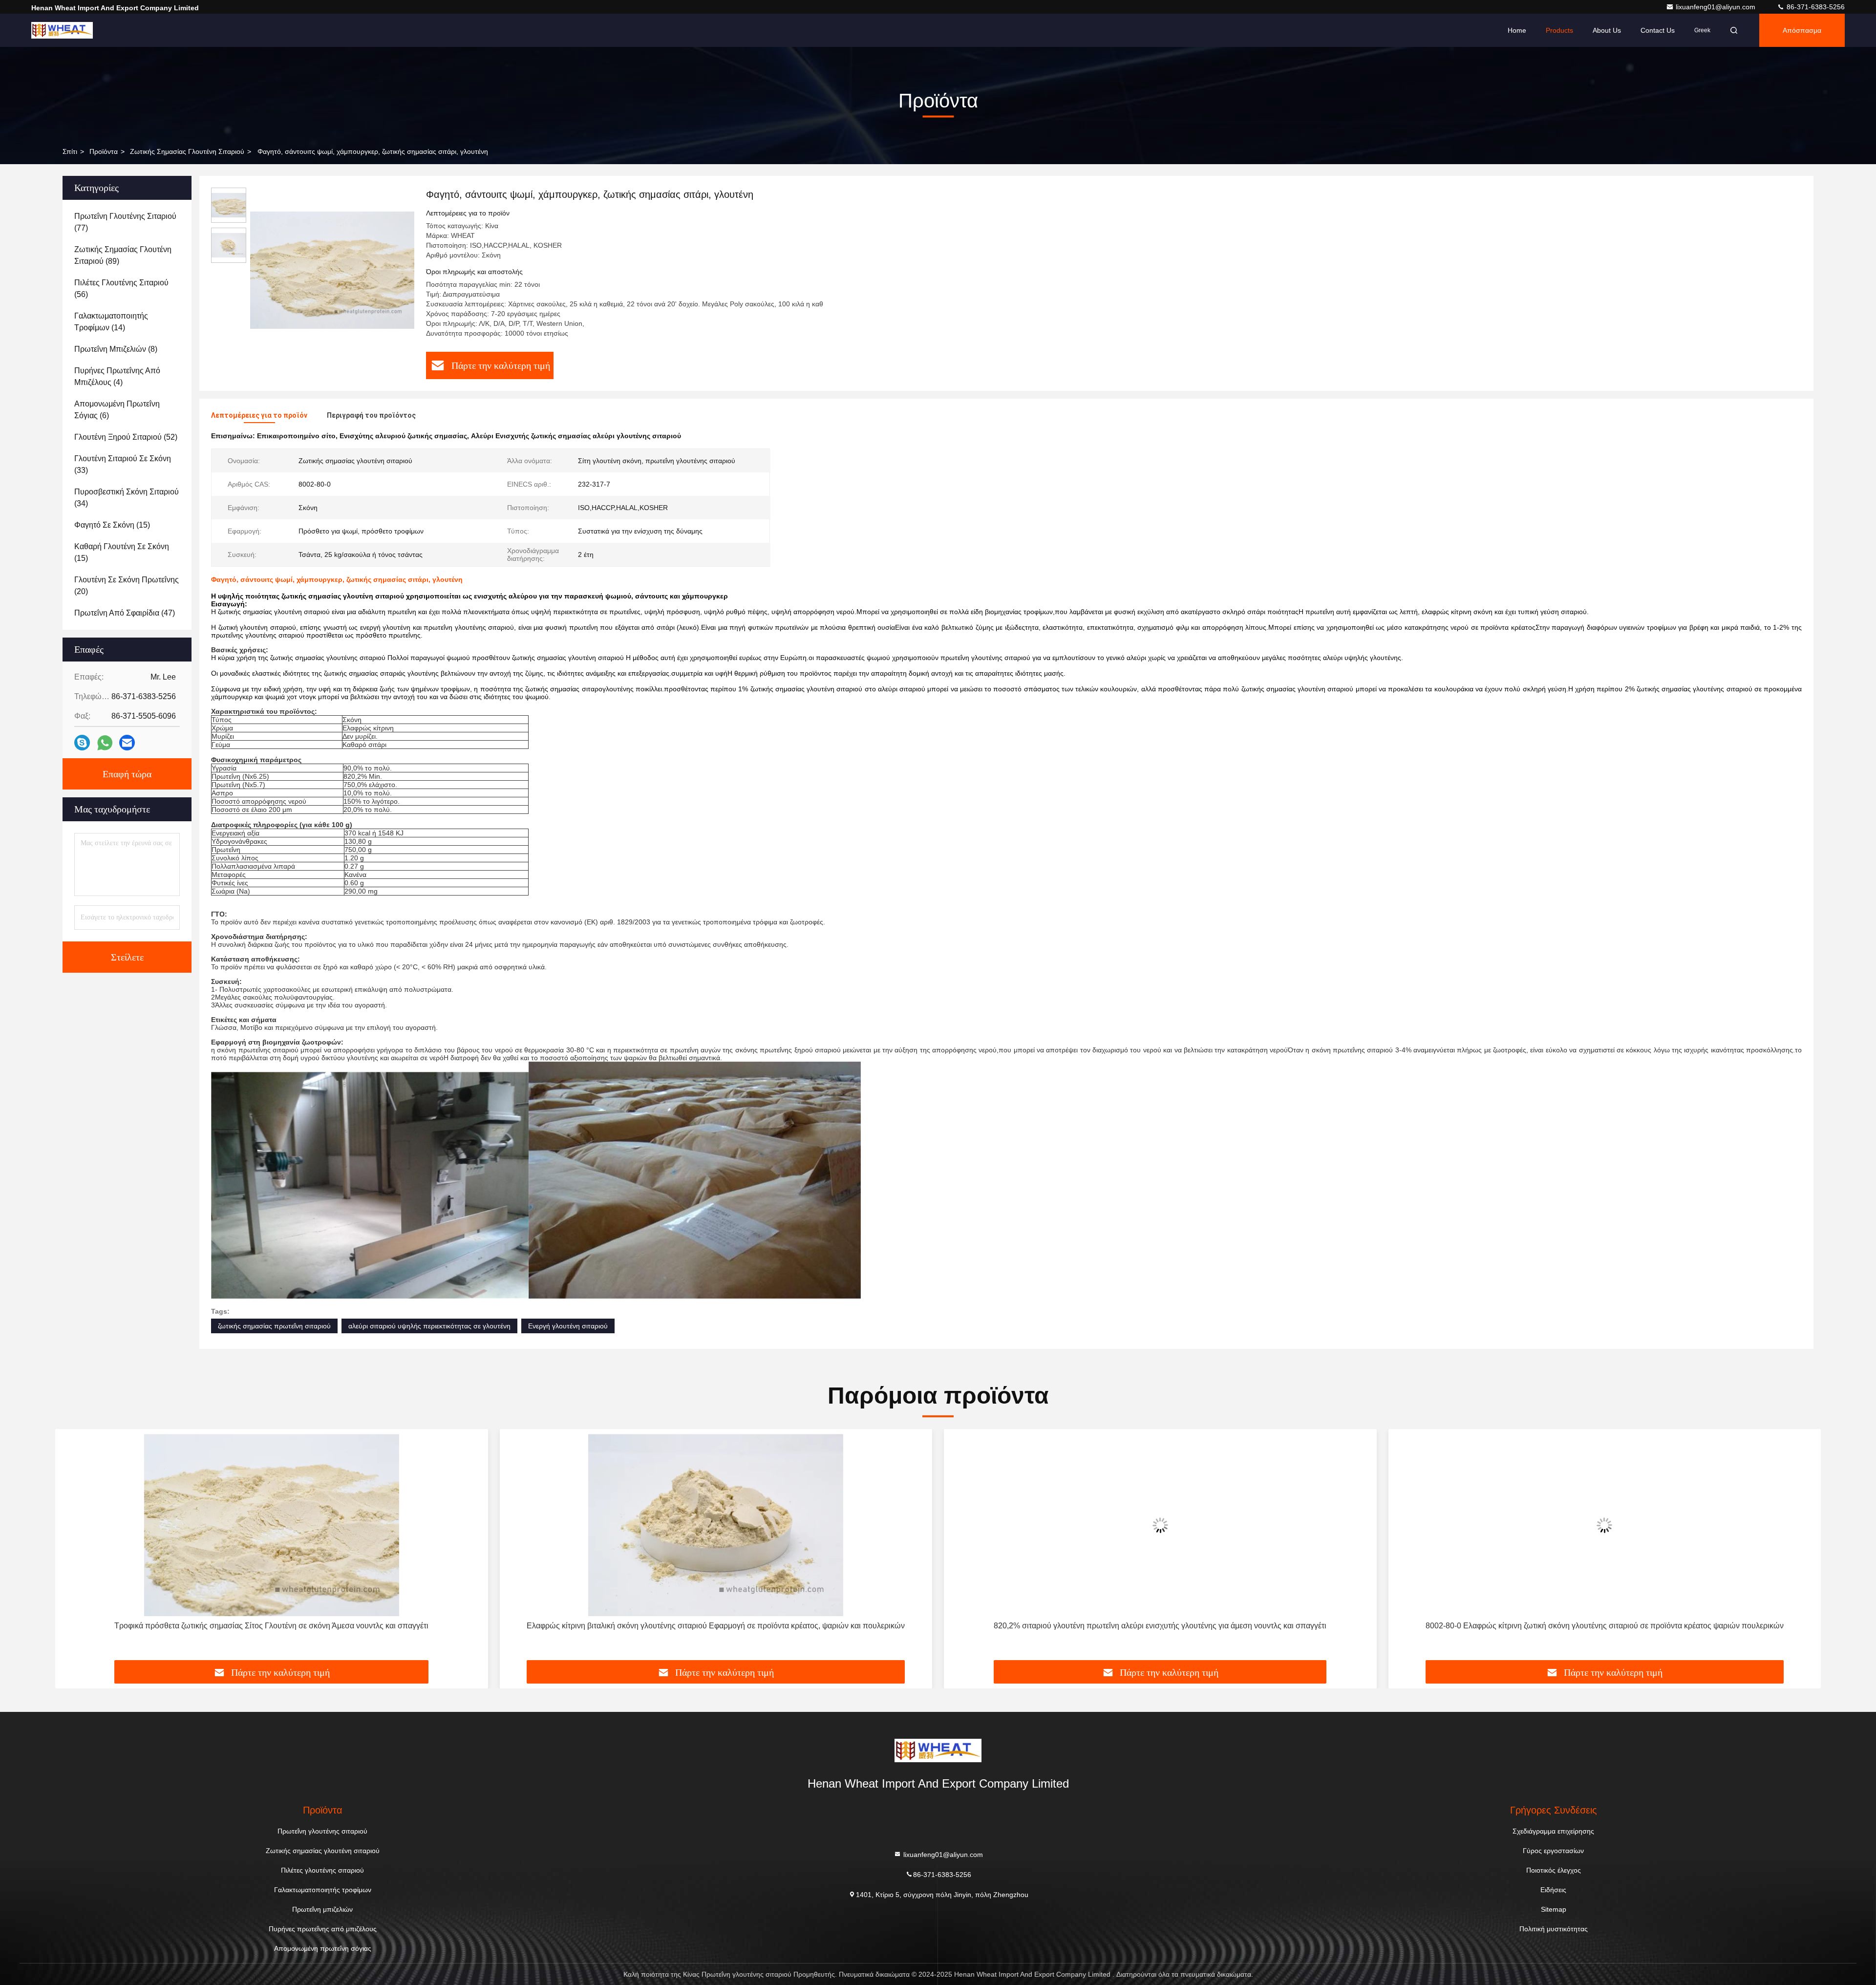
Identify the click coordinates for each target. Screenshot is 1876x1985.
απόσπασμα (1802, 30)
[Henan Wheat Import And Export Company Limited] (62, 30)
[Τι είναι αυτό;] (105, 743)
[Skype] (82, 743)
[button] (73, 1548)
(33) (123, 464)
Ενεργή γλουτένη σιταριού (568, 1326)
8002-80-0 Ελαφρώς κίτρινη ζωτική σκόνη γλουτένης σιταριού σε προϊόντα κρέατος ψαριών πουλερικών (1160, 1626)
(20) (127, 586)
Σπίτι (70, 151)
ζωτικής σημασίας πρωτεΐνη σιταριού (274, 1326)
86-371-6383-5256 (1815, 7)
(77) (125, 222)
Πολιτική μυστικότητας (1554, 1929)
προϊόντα (104, 151)
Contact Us (1658, 30)
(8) (116, 349)
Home (1517, 30)
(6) (117, 410)
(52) (126, 437)
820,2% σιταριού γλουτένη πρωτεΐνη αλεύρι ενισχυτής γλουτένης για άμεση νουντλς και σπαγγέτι (716, 1626)
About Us (1607, 30)
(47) (125, 613)
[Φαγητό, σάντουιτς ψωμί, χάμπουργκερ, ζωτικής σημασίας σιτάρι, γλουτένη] (332, 270)
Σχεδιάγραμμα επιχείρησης (1553, 1831)
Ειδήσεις (1553, 1890)
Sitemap (1554, 1909)
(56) (121, 288)
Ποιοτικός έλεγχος (1554, 1870)
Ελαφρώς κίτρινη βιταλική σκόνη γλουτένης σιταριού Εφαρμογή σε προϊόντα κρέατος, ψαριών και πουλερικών (272, 1626)
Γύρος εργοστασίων (1553, 1851)
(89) (123, 255)
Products (1559, 30)
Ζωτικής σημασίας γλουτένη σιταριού (187, 151)
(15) (112, 525)
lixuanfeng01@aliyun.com (1716, 7)
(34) (127, 498)
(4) (117, 376)
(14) (111, 322)
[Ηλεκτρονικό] (127, 743)
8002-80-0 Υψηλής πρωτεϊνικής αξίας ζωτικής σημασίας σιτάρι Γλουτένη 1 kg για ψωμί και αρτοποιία (1605, 1626)
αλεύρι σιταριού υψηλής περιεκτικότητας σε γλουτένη (429, 1326)
